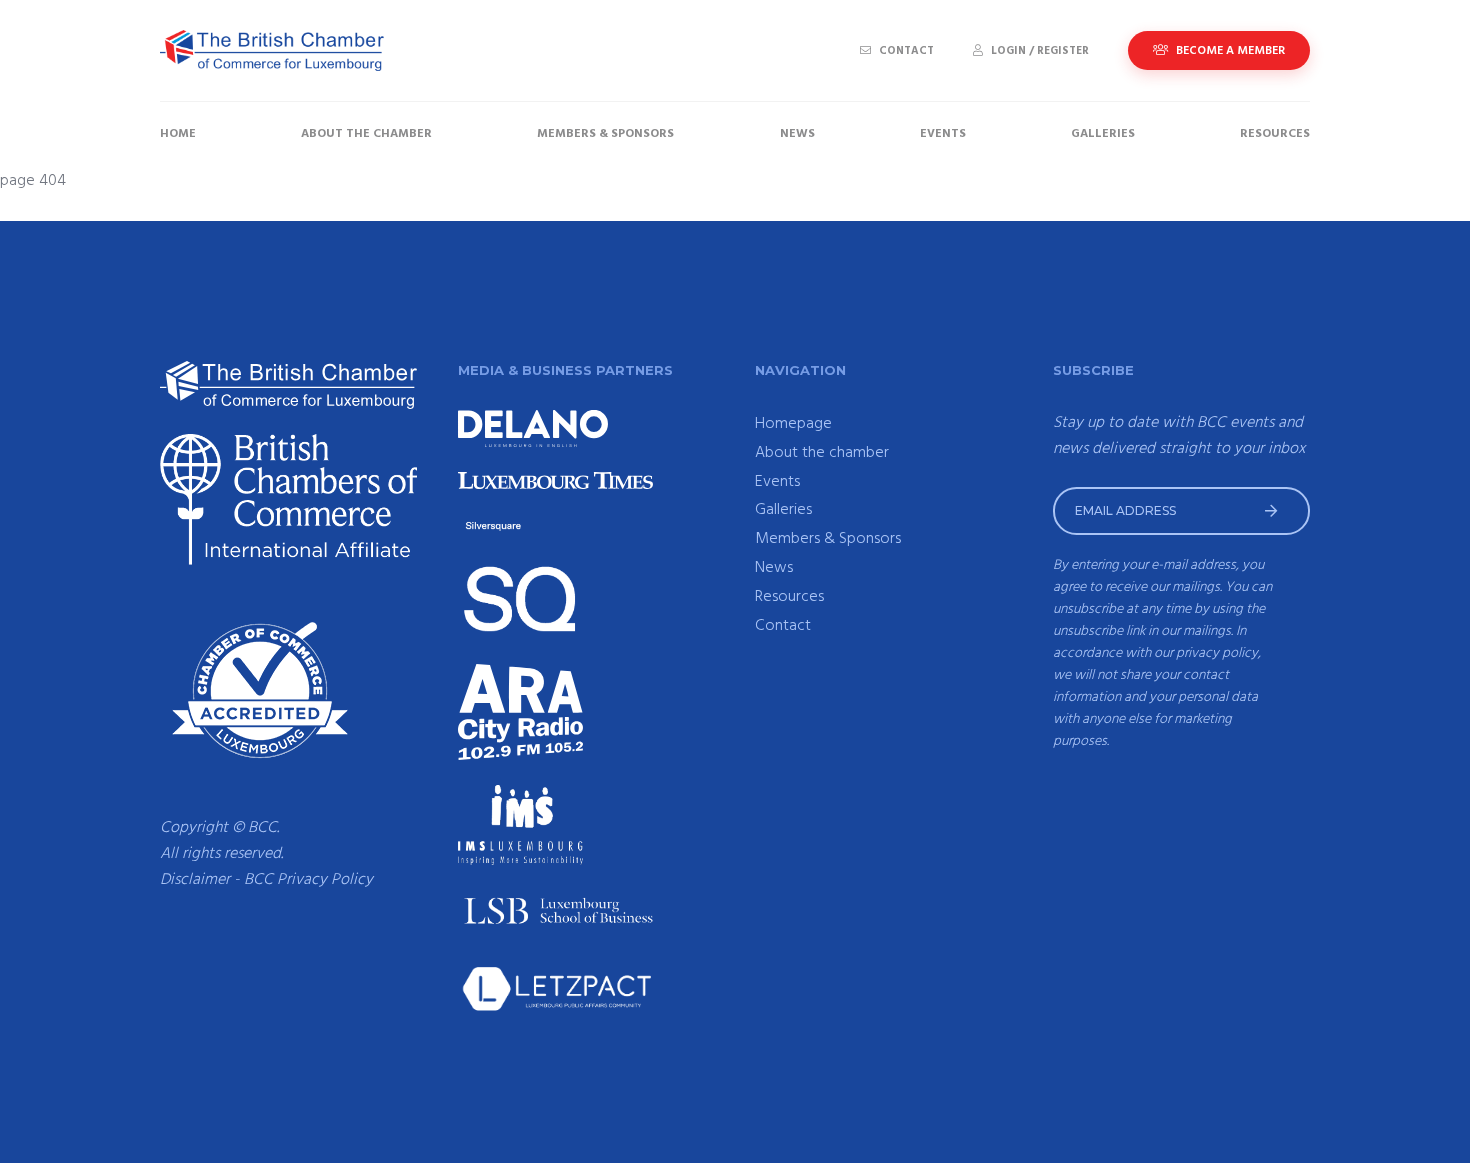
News (797, 134)
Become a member (1229, 51)
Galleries (1103, 134)
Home (178, 134)
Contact (905, 51)
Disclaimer (195, 880)
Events (943, 134)
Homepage (793, 424)
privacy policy (1217, 653)
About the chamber (366, 134)
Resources (1275, 134)
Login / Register (1038, 51)
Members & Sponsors (605, 134)
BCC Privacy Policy (308, 880)
